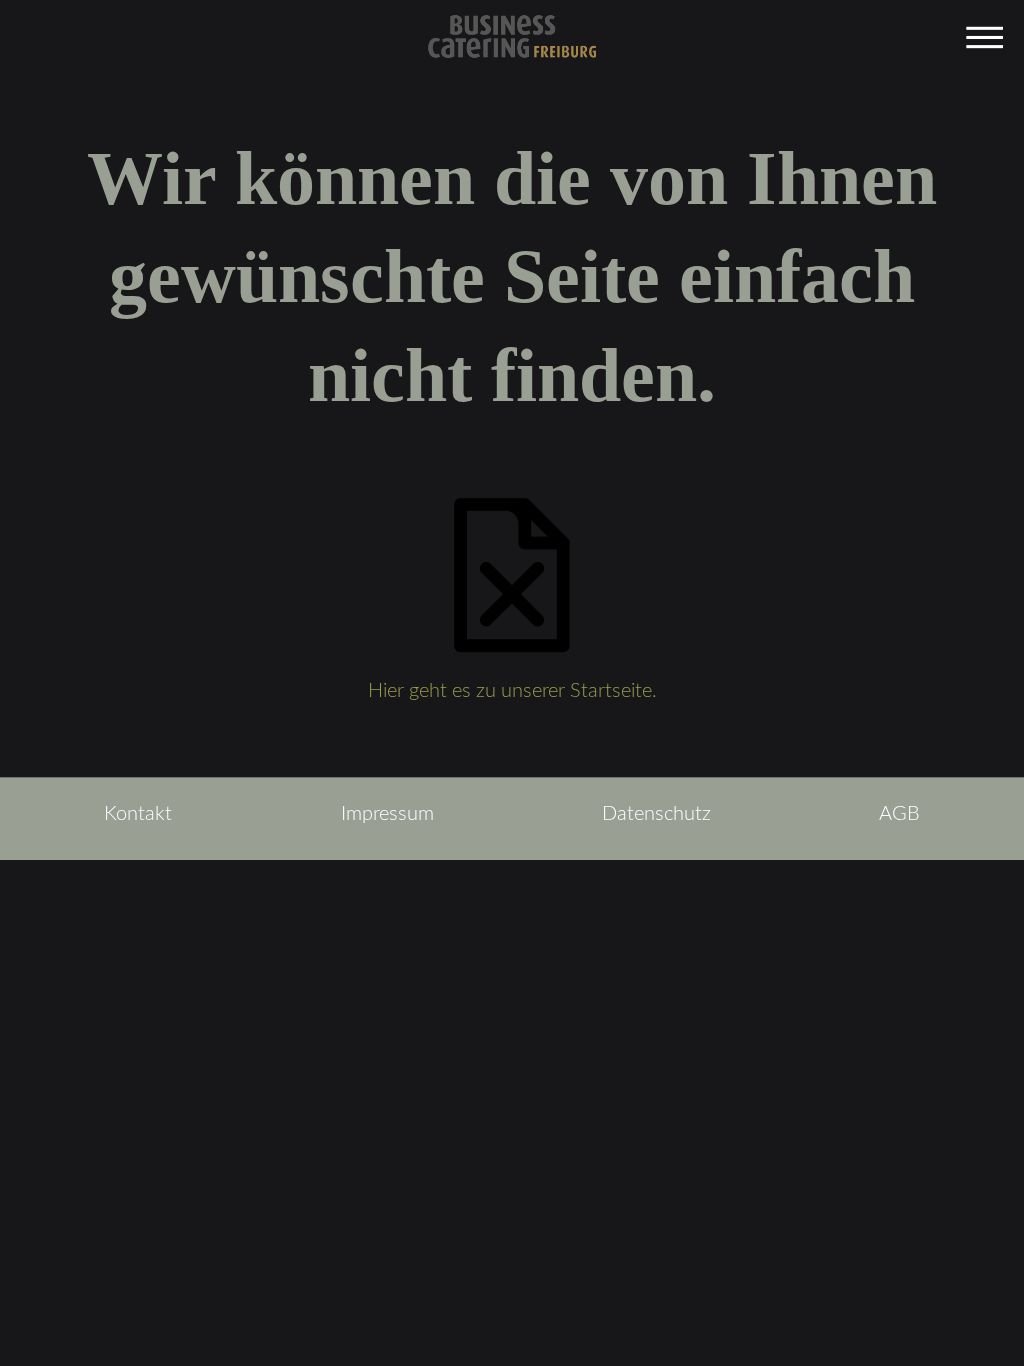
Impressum (387, 814)
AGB (899, 814)
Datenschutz (656, 814)
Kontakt (138, 814)
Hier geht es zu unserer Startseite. (512, 691)
